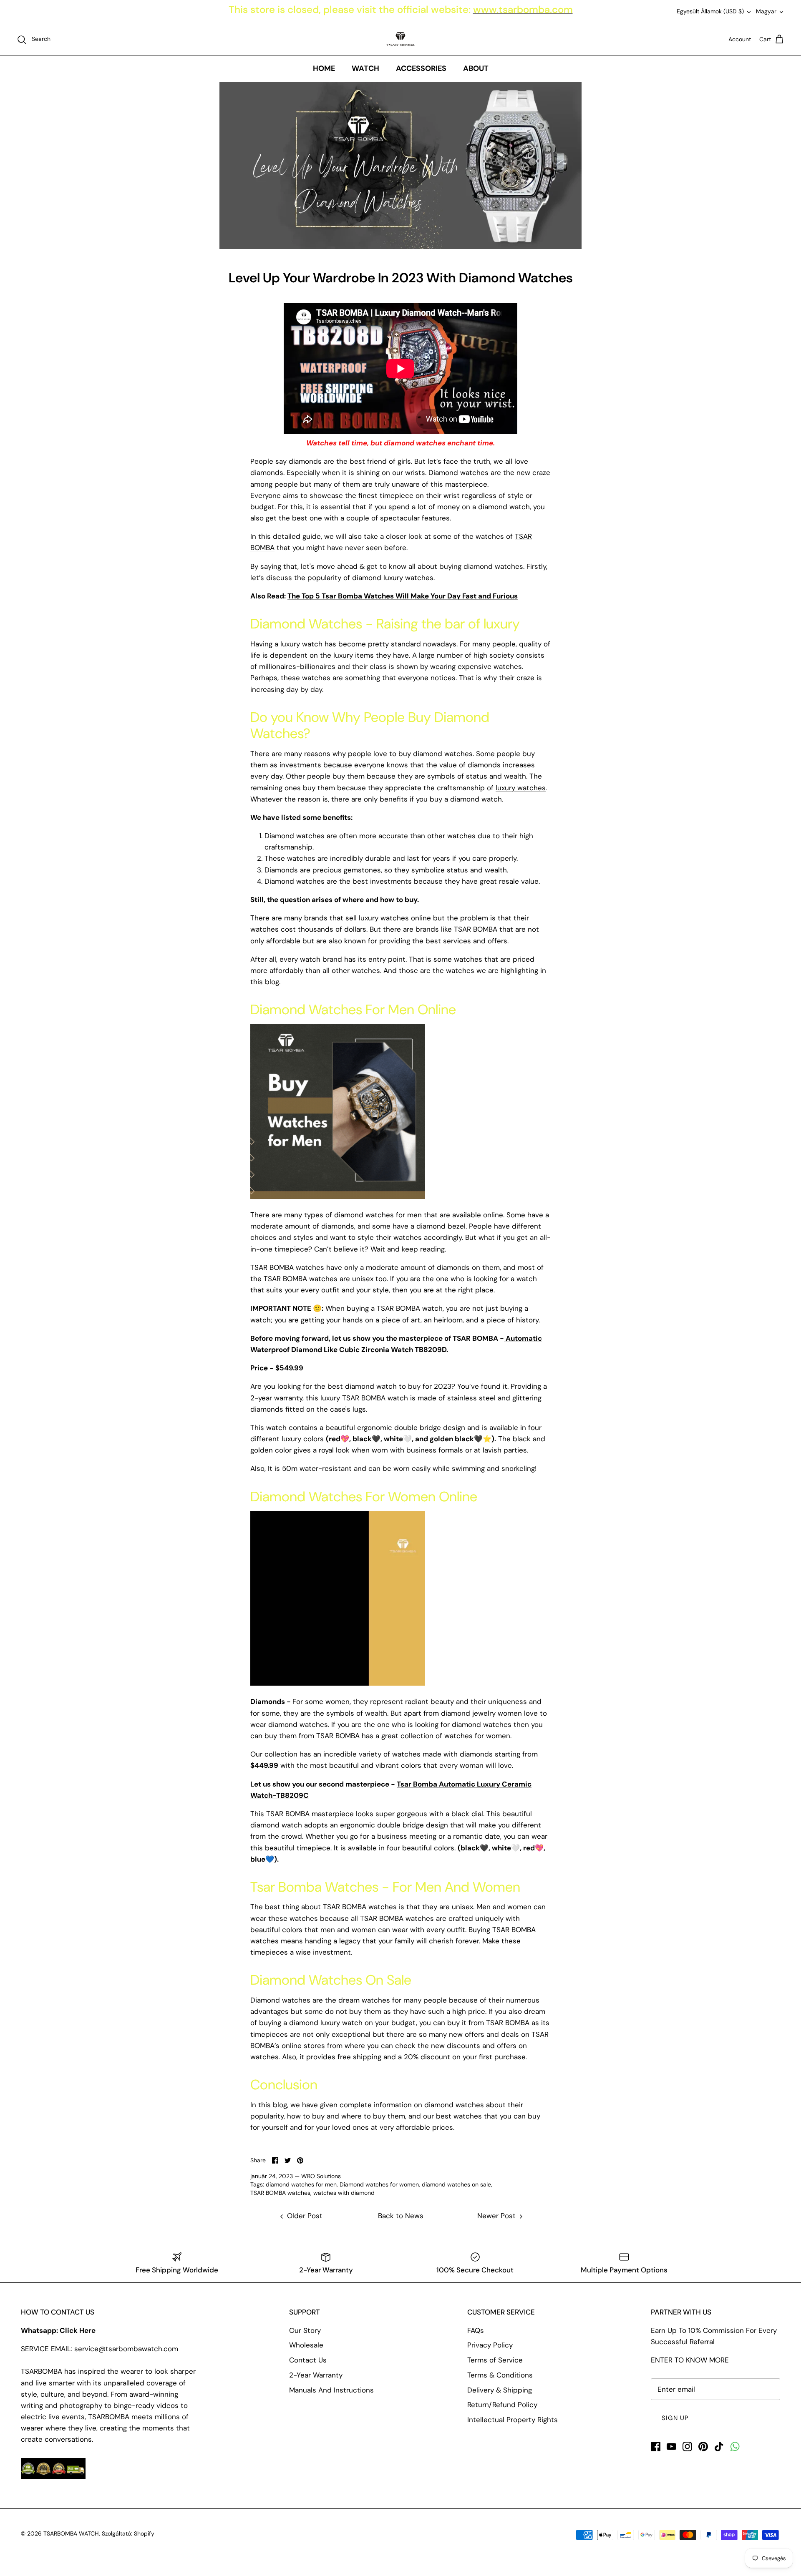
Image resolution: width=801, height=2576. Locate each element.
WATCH (365, 68)
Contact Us (308, 2360)
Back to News (401, 2216)
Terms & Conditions (500, 2375)
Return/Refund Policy (502, 2405)
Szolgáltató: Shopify (128, 2533)
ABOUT (476, 68)
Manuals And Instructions (331, 2390)
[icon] (735, 2447)
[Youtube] (671, 2447)
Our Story (305, 2330)
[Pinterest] (703, 2447)
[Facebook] (656, 2447)
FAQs (476, 2330)
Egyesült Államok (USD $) (710, 11)
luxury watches (521, 788)
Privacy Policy (490, 2345)
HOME (324, 68)
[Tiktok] (719, 2447)
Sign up (675, 2418)
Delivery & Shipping (500, 2390)
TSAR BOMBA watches (280, 2193)
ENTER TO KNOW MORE (690, 2360)
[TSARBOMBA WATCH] (400, 39)
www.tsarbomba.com (523, 9)
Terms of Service (495, 2360)
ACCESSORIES (421, 68)
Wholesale (306, 2345)
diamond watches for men (301, 2184)
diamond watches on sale (456, 2184)
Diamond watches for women (379, 2184)
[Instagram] (687, 2447)
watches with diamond (344, 2193)
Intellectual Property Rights (513, 2420)
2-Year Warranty (316, 2375)
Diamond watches (458, 472)
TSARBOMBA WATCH (71, 2533)
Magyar (766, 11)
